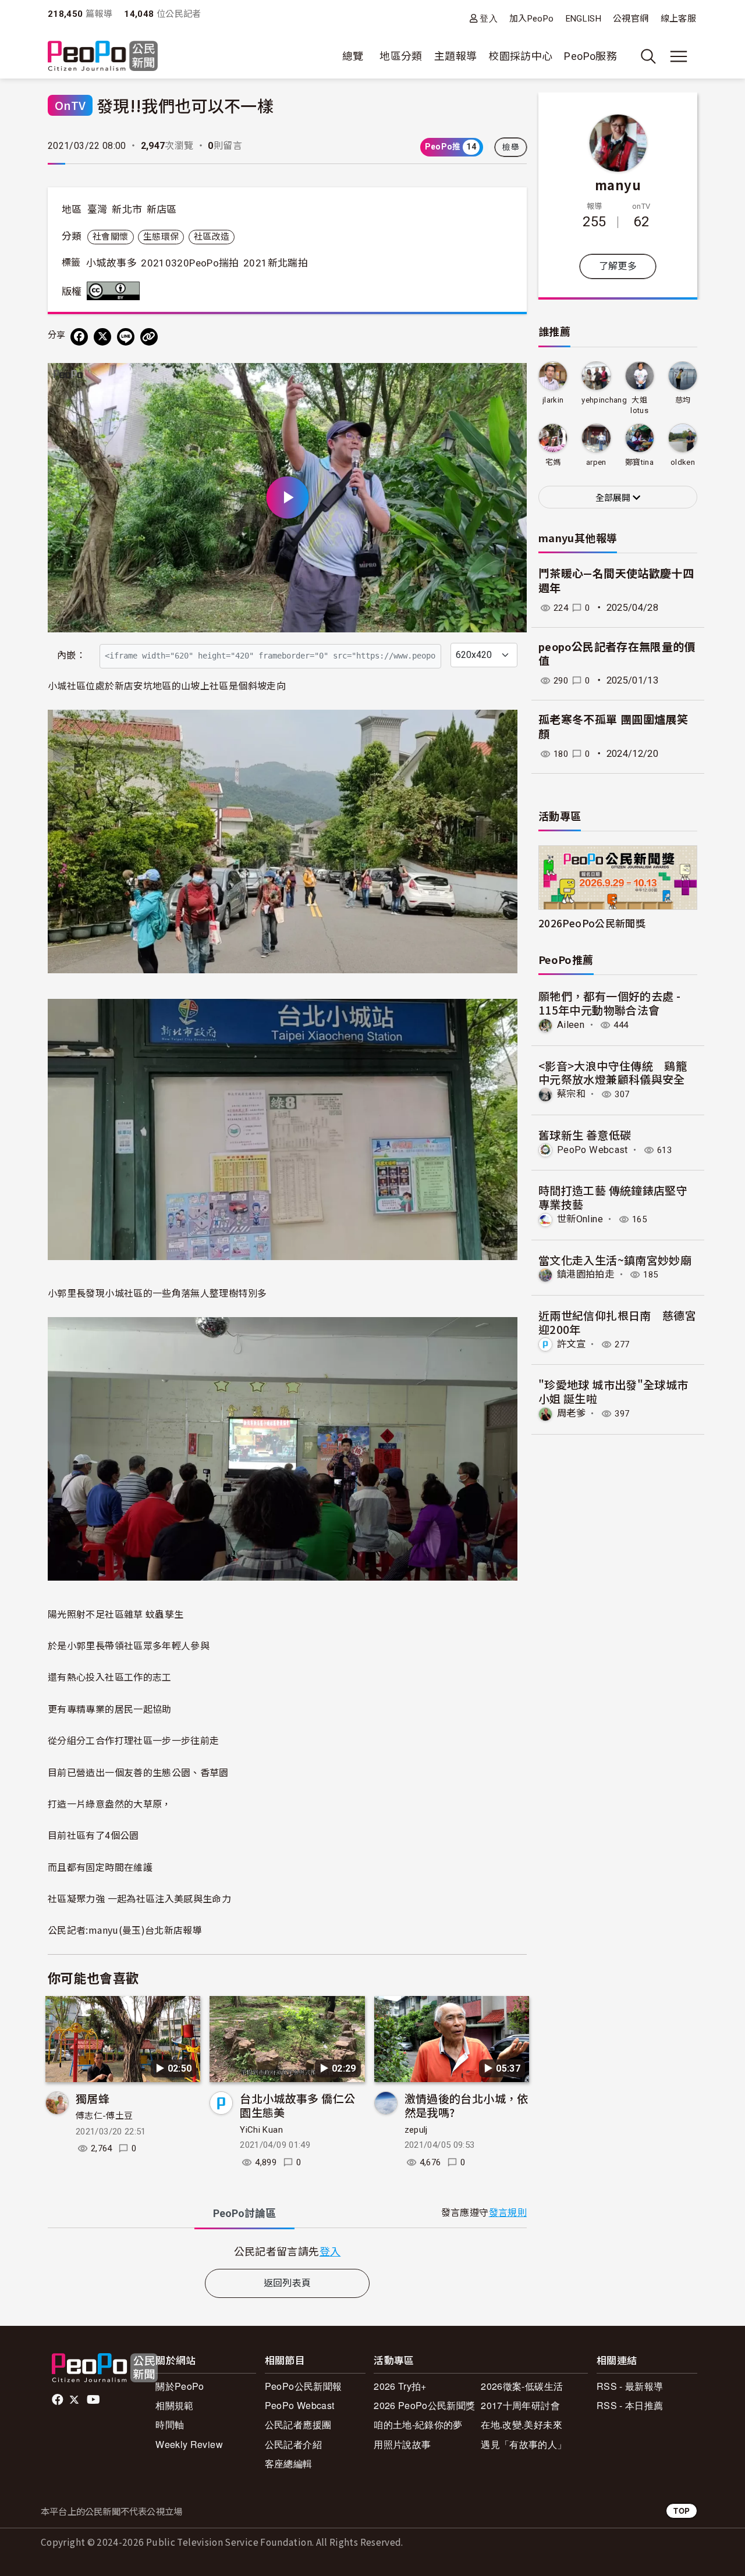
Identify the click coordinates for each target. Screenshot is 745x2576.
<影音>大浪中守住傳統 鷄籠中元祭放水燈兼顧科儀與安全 (613, 1072)
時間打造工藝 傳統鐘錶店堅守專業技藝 (613, 1197)
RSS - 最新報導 (630, 2386)
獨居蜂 (93, 2098)
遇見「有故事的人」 (524, 2444)
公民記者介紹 (293, 2444)
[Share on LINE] (126, 337)
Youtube (94, 2400)
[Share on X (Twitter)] (102, 337)
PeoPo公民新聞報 (304, 2386)
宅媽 (553, 462)
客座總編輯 (289, 2463)
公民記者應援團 (298, 2424)
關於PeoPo (180, 2386)
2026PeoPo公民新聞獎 (592, 923)
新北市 (127, 209)
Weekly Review (189, 2444)
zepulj (416, 2130)
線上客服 (678, 19)
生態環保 (161, 237)
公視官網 (631, 19)
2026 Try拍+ (400, 2386)
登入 (489, 18)
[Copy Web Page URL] (149, 337)
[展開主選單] (679, 56)
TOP (682, 2511)
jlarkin (553, 400)
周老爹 (571, 1413)
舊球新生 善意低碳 (585, 1135)
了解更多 (618, 266)
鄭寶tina (639, 462)
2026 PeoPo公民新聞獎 (424, 2405)
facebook (58, 2400)
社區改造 (212, 237)
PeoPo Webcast (593, 1150)
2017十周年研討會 (520, 2405)
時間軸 (170, 2424)
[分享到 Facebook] (79, 337)
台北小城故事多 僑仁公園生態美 (297, 2105)
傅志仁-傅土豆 (104, 2116)
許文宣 (571, 1344)
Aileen (571, 1025)
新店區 (162, 209)
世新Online (580, 1219)
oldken (683, 462)
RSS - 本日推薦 (630, 2405)
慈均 (683, 400)
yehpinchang (604, 400)
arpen (596, 462)
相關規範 (174, 2405)
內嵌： (71, 655)
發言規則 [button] (508, 2213)
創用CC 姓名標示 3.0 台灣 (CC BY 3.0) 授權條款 (116, 291)
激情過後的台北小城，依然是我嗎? (466, 2105)
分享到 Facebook (510, 379)
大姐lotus (639, 405)
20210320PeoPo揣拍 (190, 263)
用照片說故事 (402, 2444)
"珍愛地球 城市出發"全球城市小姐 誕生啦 (613, 1391)
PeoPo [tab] (244, 2213)
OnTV (70, 105)
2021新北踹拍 (276, 263)
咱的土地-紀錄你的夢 (418, 2424)
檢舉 (511, 147)
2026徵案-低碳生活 (522, 2386)
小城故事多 (111, 263)
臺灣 (97, 209)
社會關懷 (110, 237)
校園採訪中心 (520, 56)
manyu (618, 184)
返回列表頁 (288, 2283)
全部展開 (614, 498)
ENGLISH (584, 19)
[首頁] (103, 57)
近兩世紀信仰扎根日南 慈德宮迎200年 (617, 1322)
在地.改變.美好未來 (521, 2424)
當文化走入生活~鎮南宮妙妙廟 (615, 1260)
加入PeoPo (532, 19)
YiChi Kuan (261, 2130)
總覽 (353, 56)
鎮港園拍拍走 (586, 1274)
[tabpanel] (287, 2251)
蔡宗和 (571, 1094)
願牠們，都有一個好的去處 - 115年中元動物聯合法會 (609, 1003)
